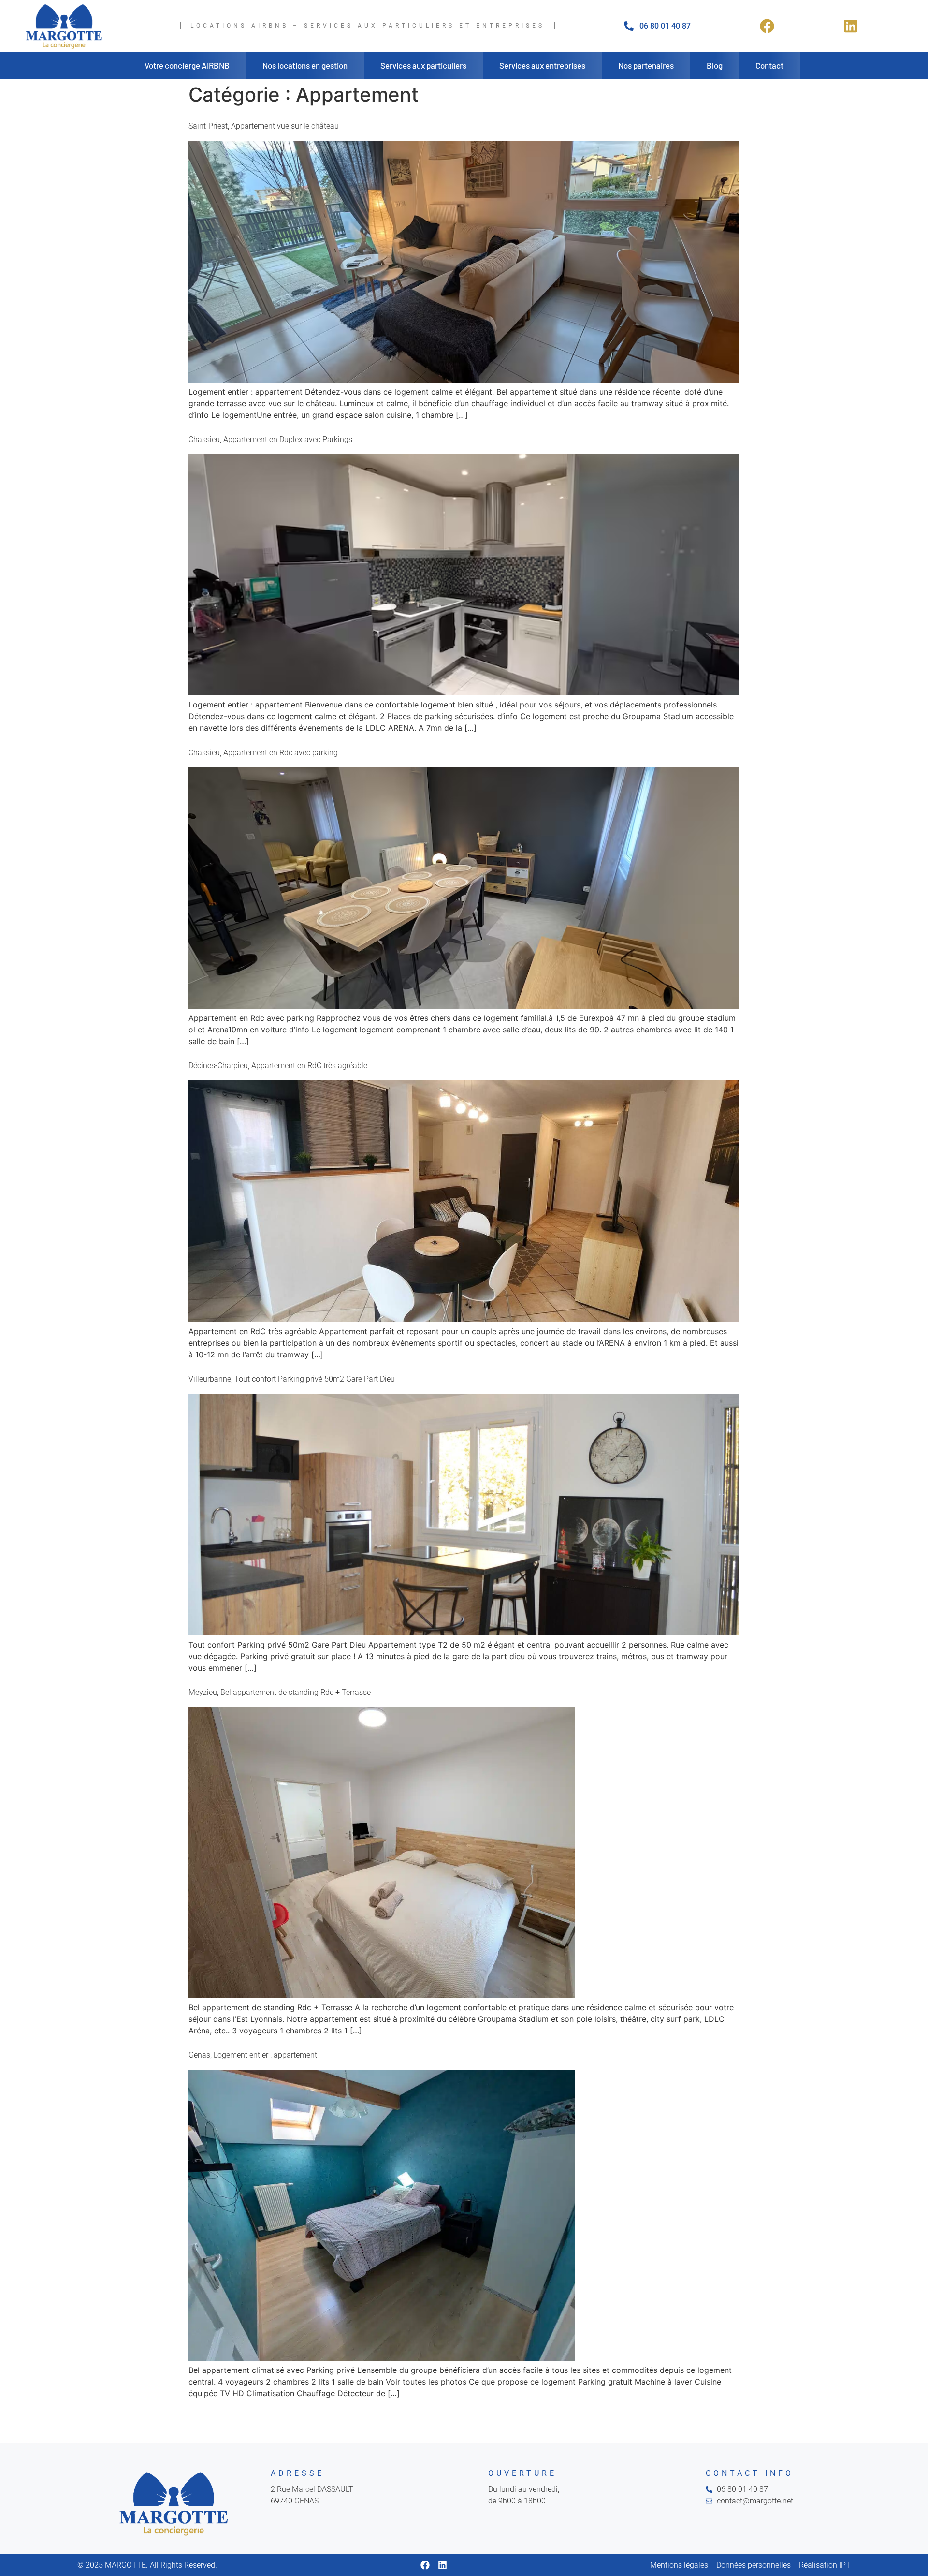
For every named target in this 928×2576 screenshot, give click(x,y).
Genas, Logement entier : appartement (253, 2055)
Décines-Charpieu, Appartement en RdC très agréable (278, 1066)
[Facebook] (425, 2565)
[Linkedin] (442, 2565)
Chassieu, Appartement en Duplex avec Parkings (270, 439)
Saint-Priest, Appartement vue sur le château (264, 126)
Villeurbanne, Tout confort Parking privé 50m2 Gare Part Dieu (292, 1379)
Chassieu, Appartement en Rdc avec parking (263, 753)
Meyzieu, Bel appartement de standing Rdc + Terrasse (280, 1692)
